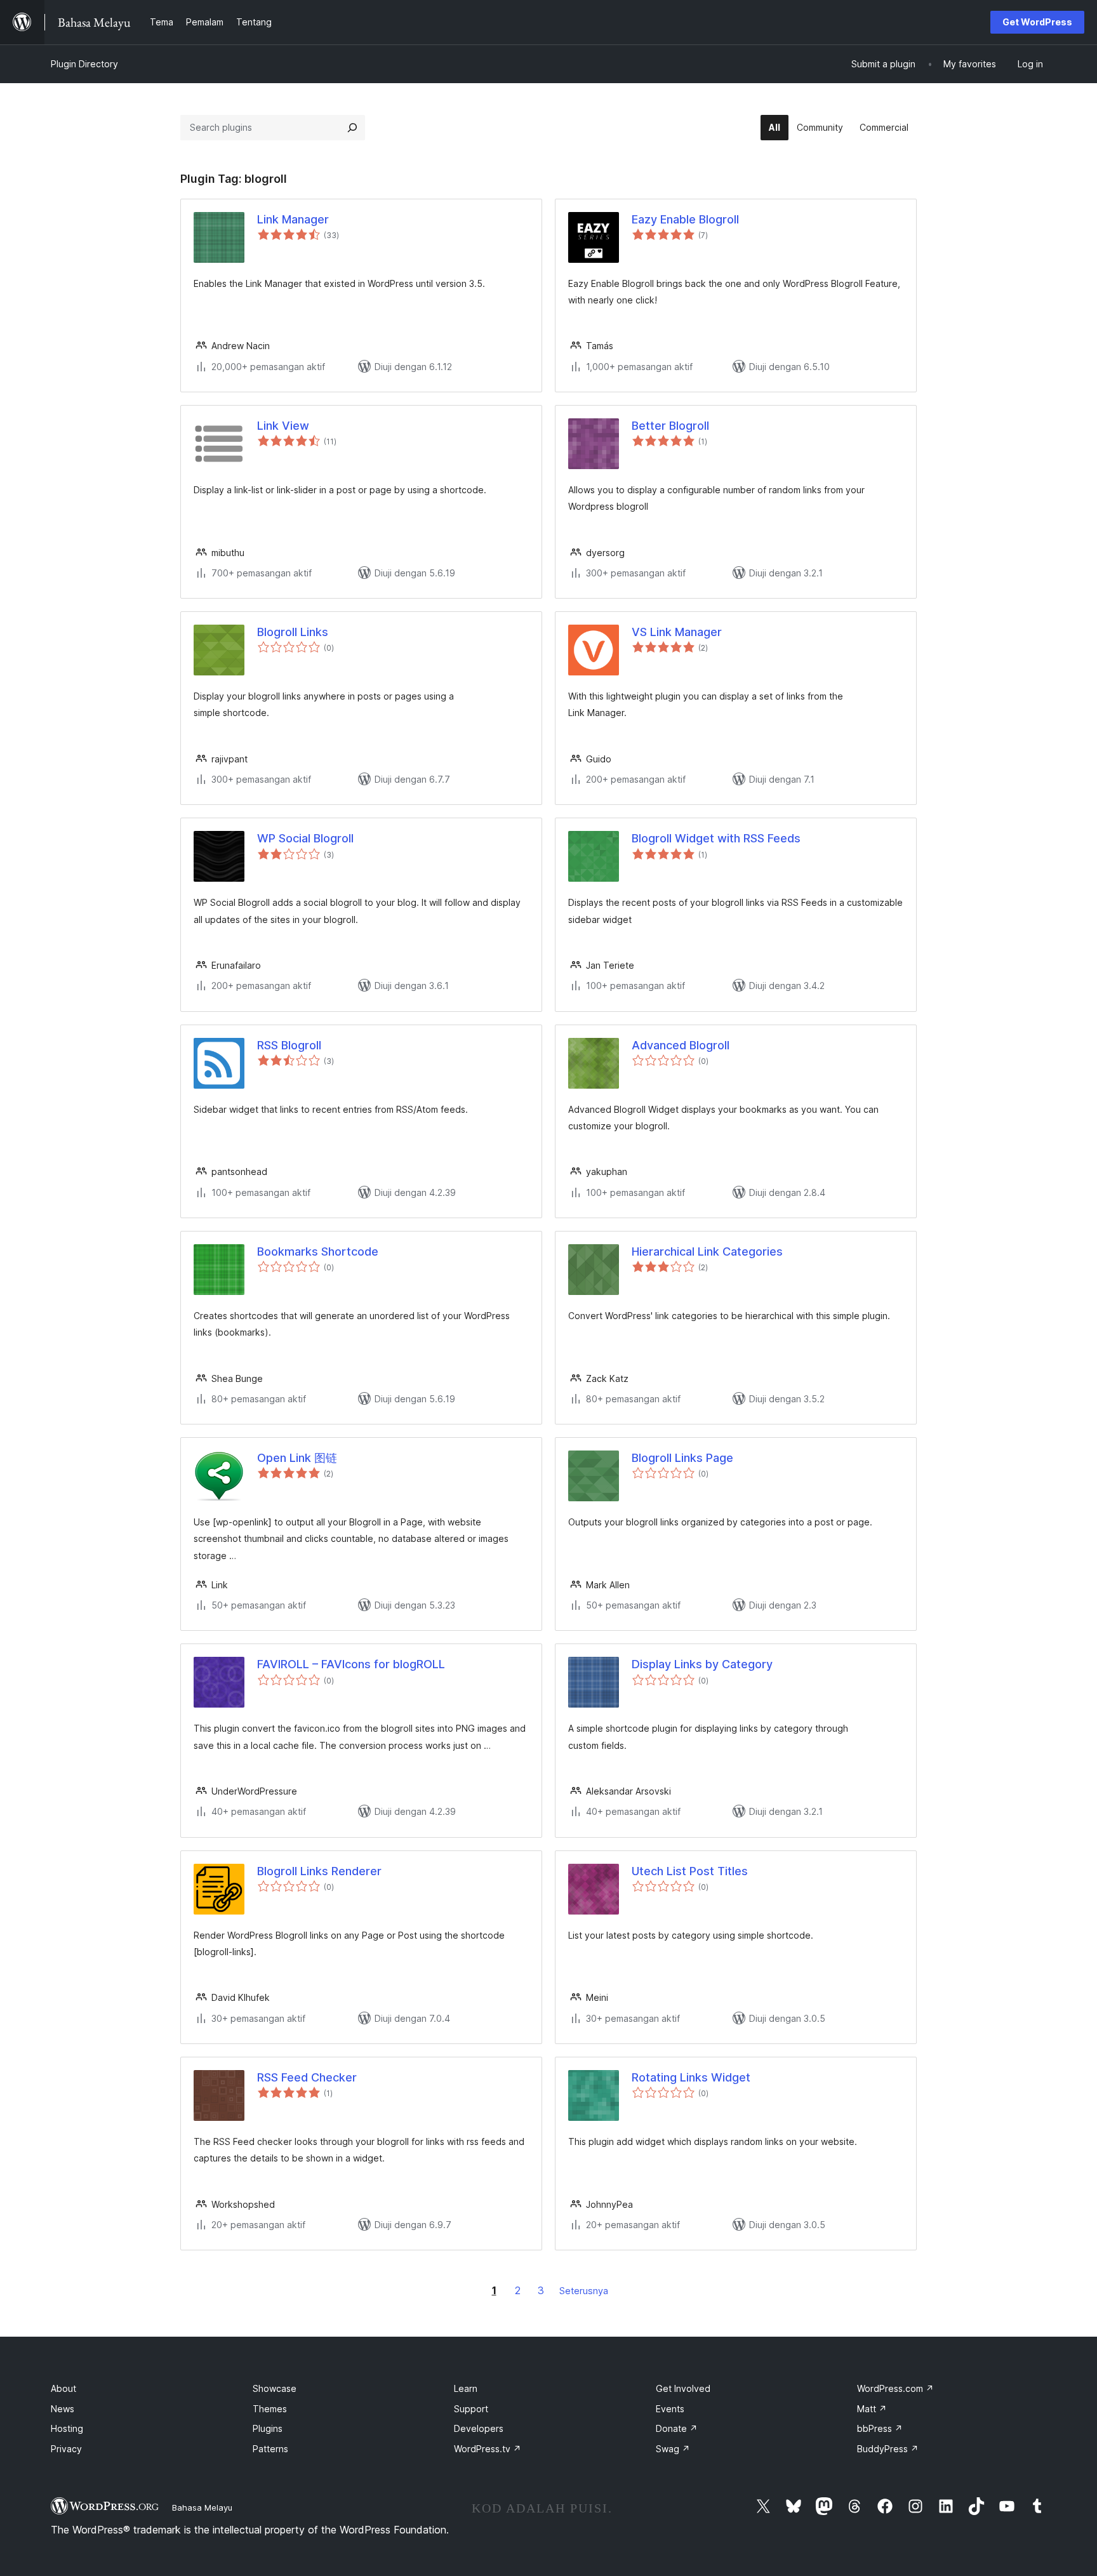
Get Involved (683, 2388)
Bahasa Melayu (202, 2507)
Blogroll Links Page (682, 1458)
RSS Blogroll (289, 1045)
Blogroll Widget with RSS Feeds (716, 838)
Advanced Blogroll (681, 1045)
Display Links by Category (702, 1664)
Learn (466, 2388)
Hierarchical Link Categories (707, 1251)
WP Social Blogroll (305, 838)
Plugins (268, 2428)
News (63, 2409)
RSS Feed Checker (307, 2077)
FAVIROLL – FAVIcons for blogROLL (351, 1664)
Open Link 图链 (297, 1458)
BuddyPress (888, 2449)
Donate (677, 2428)
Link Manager (293, 219)
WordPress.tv (488, 2449)
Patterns (270, 2449)
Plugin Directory (84, 64)
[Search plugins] (352, 128)
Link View (283, 426)
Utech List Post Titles (690, 1871)
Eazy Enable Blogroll (685, 219)
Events (670, 2409)
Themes (270, 2409)
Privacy (66, 2449)
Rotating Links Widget (691, 2077)
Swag (673, 2449)
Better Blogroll (670, 426)
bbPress (880, 2428)
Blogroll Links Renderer (319, 1871)
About (63, 2388)
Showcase (275, 2388)
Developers (479, 2428)
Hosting (67, 2428)
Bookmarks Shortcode (318, 1251)
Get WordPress (1037, 22)
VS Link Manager (677, 632)
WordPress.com (895, 2388)
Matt (872, 2409)
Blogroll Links (293, 632)
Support (471, 2409)
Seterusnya (584, 2291)
